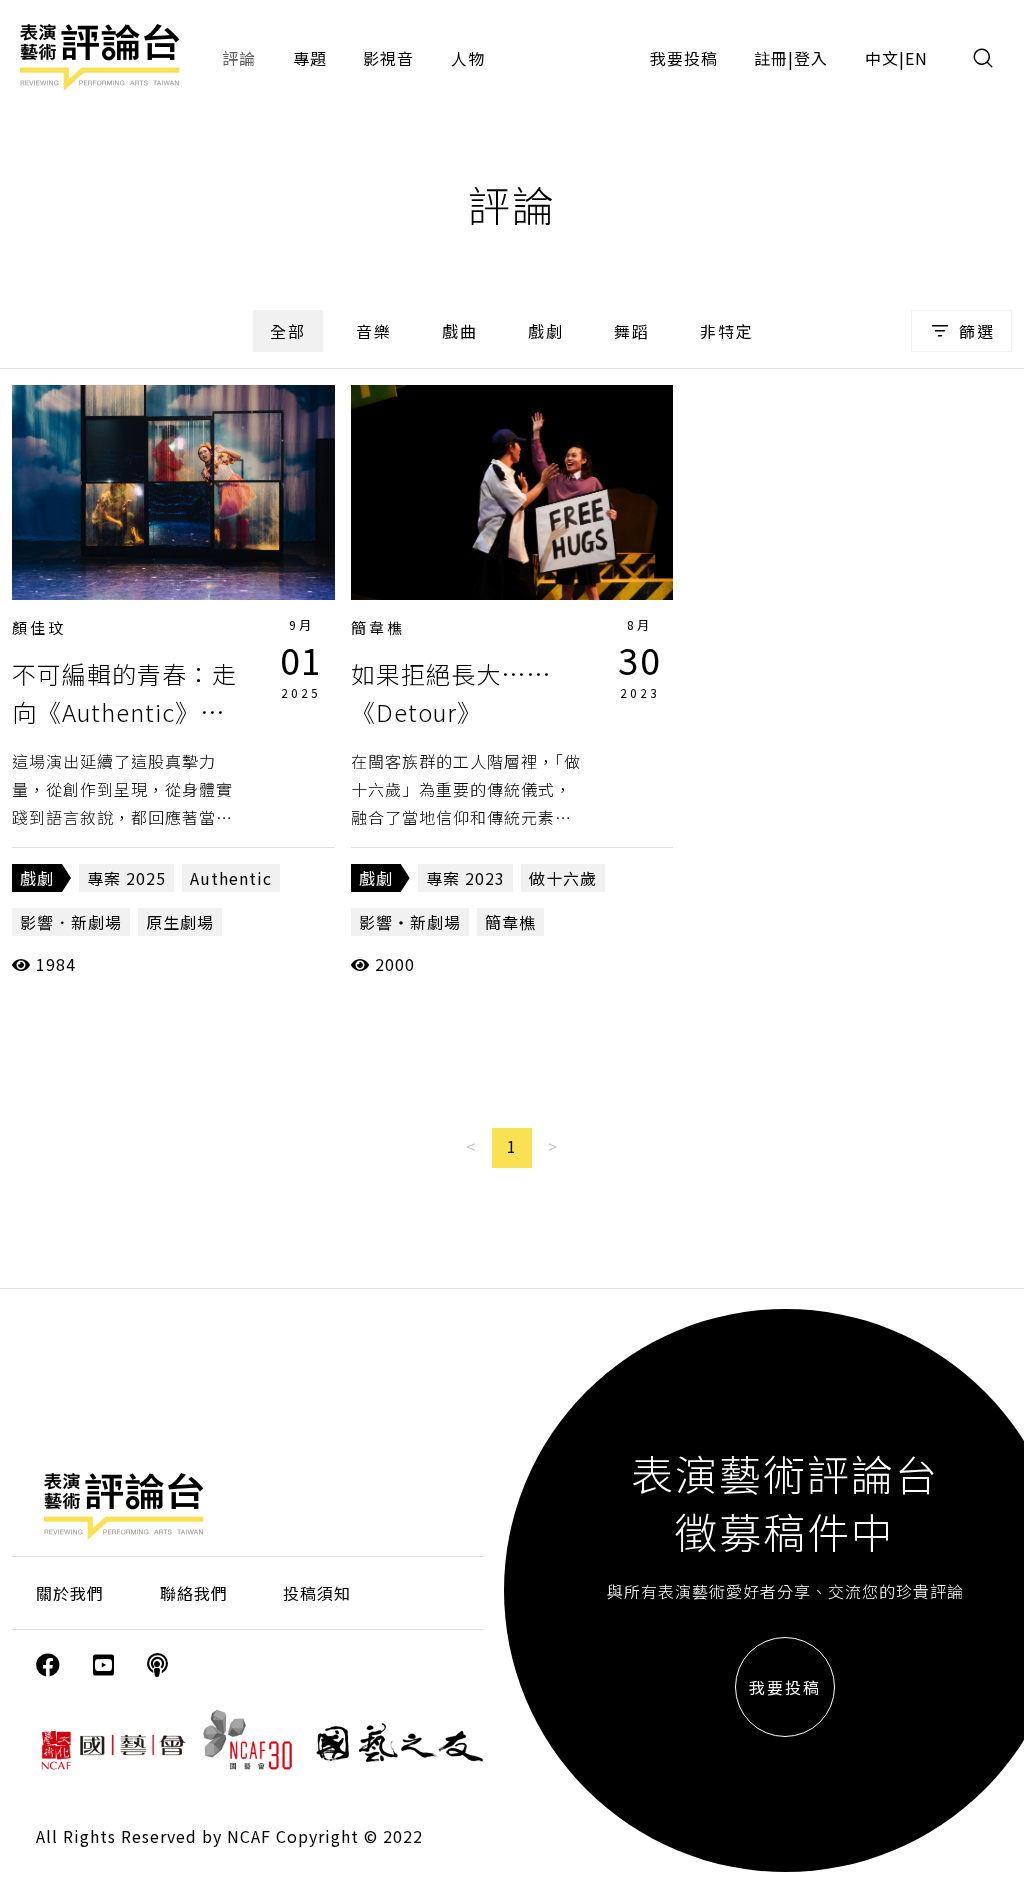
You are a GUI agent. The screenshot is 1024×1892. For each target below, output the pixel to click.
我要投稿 (684, 58)
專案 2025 (126, 878)
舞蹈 (632, 331)
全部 (288, 331)
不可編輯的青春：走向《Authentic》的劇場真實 (124, 712)
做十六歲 (563, 878)
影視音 (388, 58)
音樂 (374, 331)
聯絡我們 (194, 1593)
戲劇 (546, 331)
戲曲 (460, 331)
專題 (310, 58)
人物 (468, 58)
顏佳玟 (39, 627)
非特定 (727, 331)
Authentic (231, 878)
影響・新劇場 (410, 922)
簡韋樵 (378, 627)
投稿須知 (317, 1593)
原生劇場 (180, 922)
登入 (811, 58)
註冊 (771, 58)
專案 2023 (465, 878)
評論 (239, 58)
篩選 (977, 331)
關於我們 (70, 1593)
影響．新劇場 (71, 922)
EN (916, 58)
